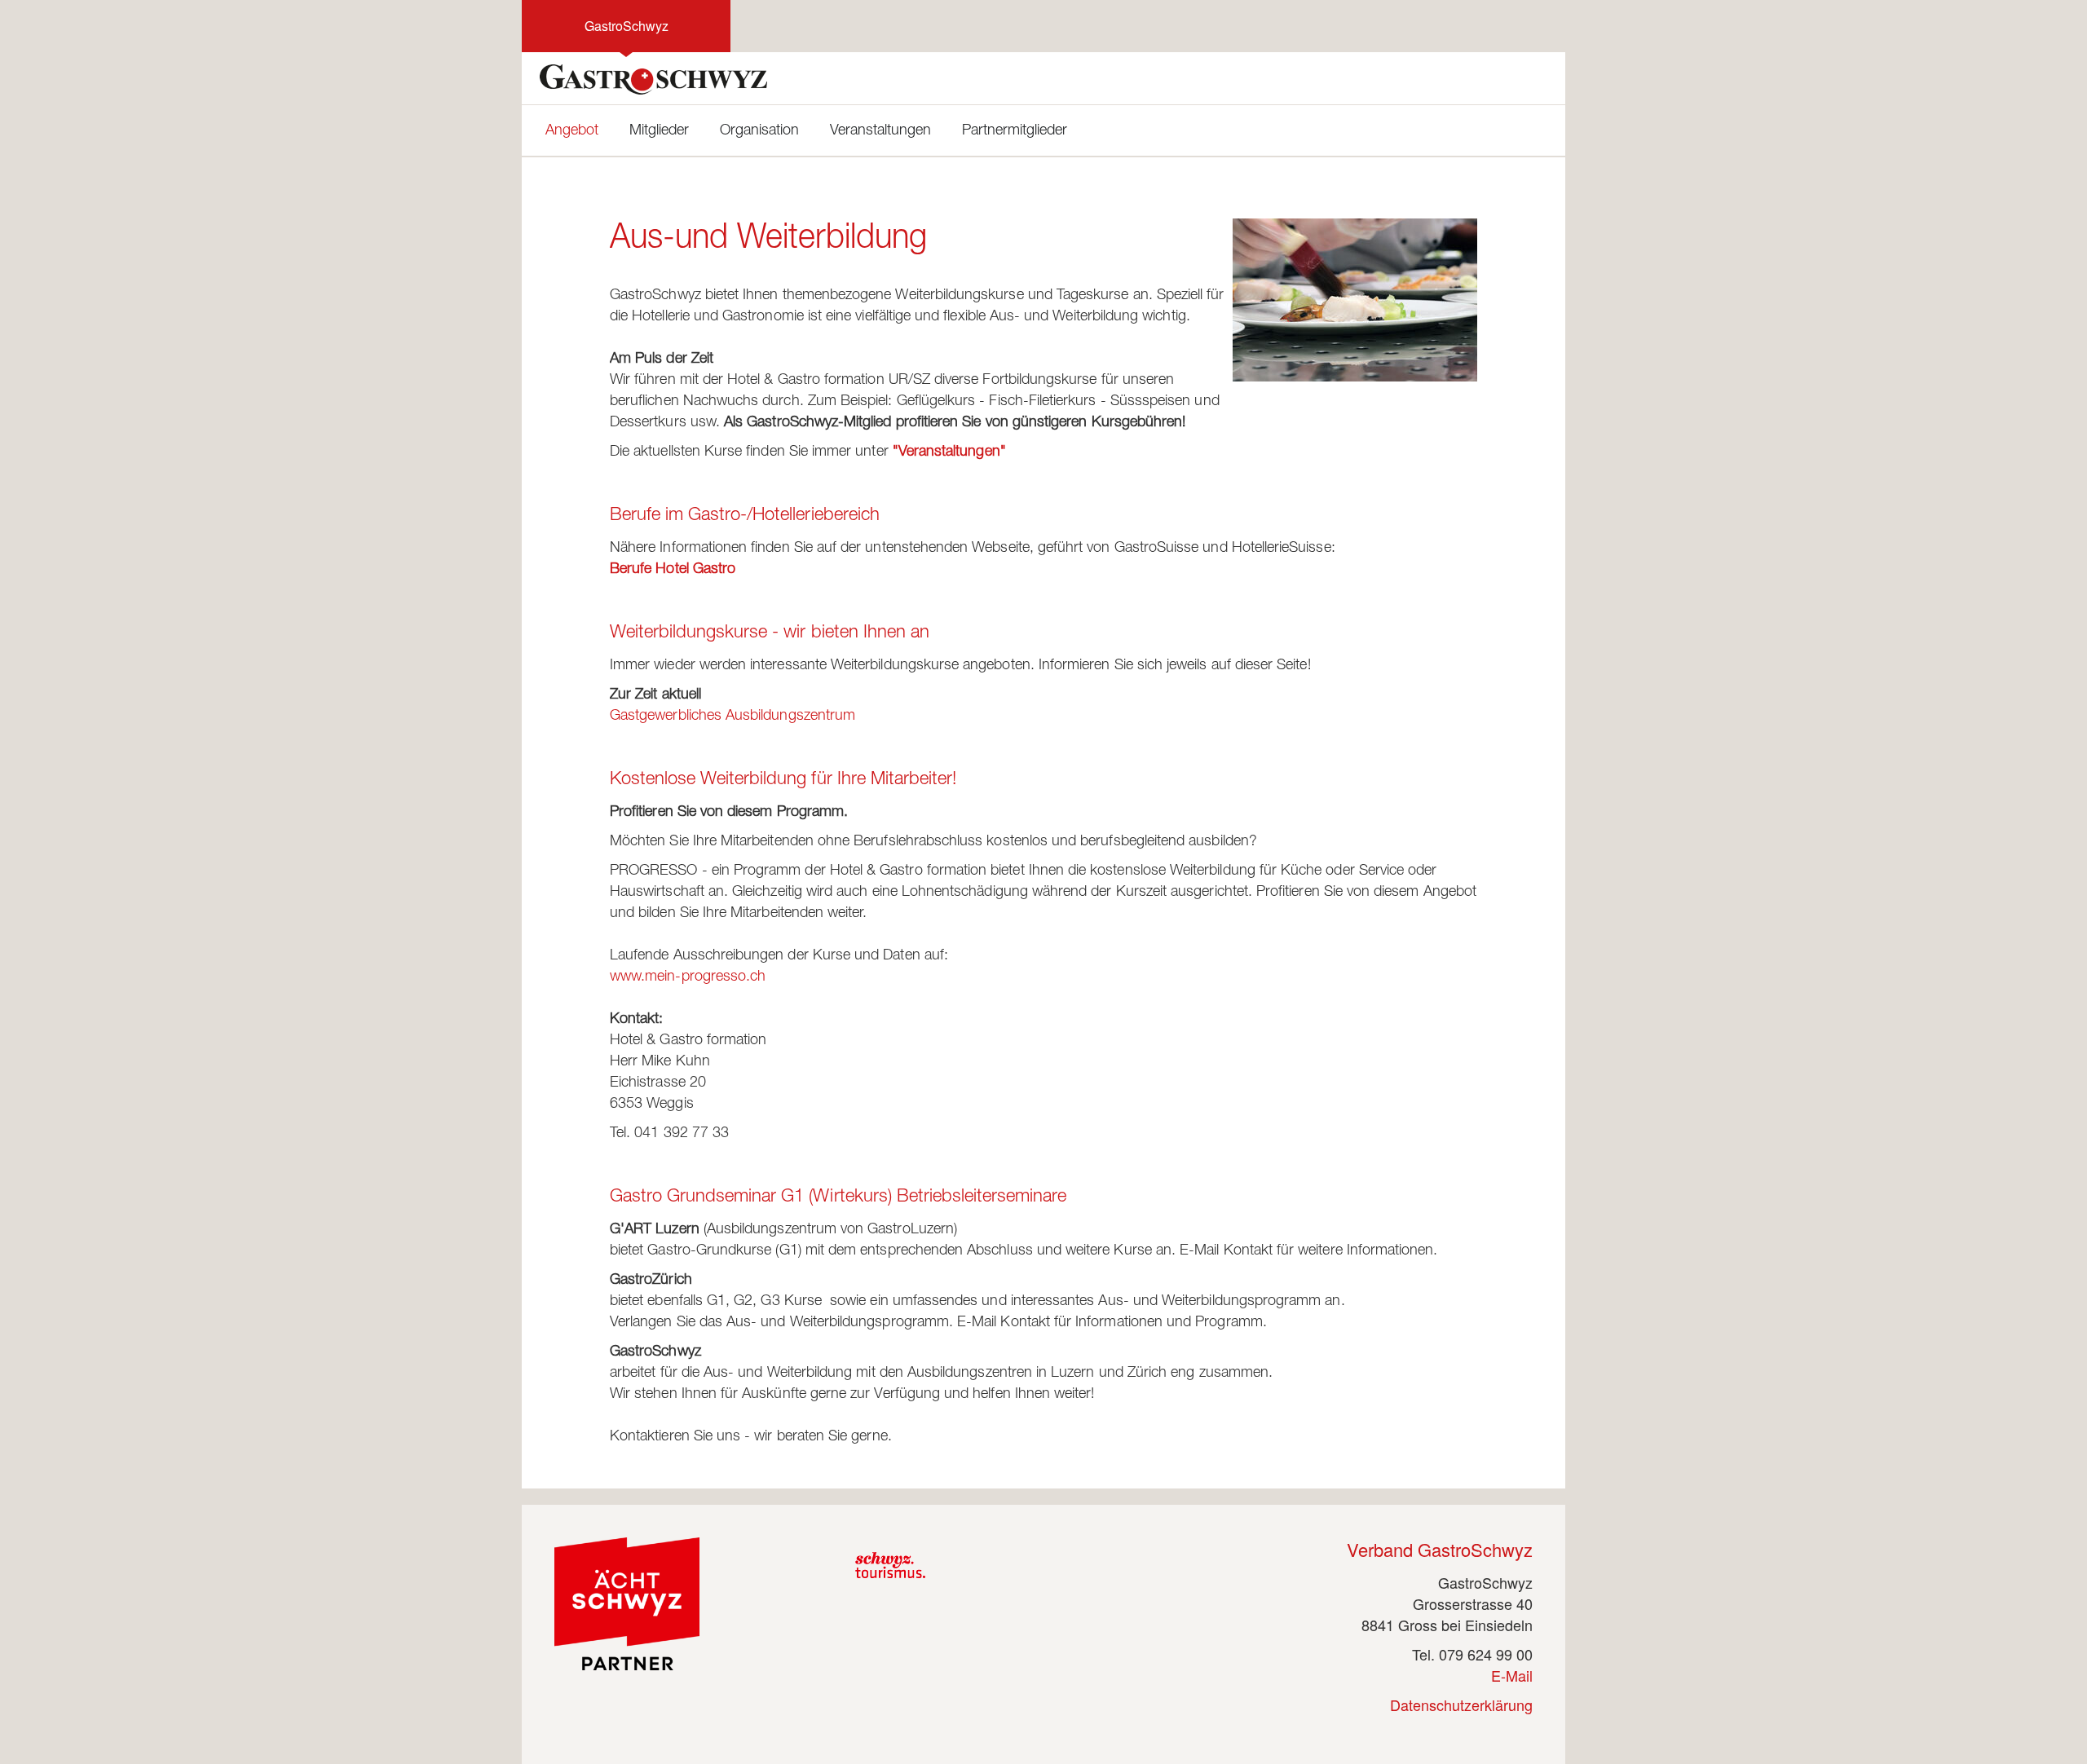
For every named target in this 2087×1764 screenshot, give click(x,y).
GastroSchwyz (627, 26)
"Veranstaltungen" (949, 452)
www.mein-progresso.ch (688, 977)
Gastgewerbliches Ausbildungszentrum (732, 717)
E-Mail (1512, 1675)
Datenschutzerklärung (1461, 1704)
